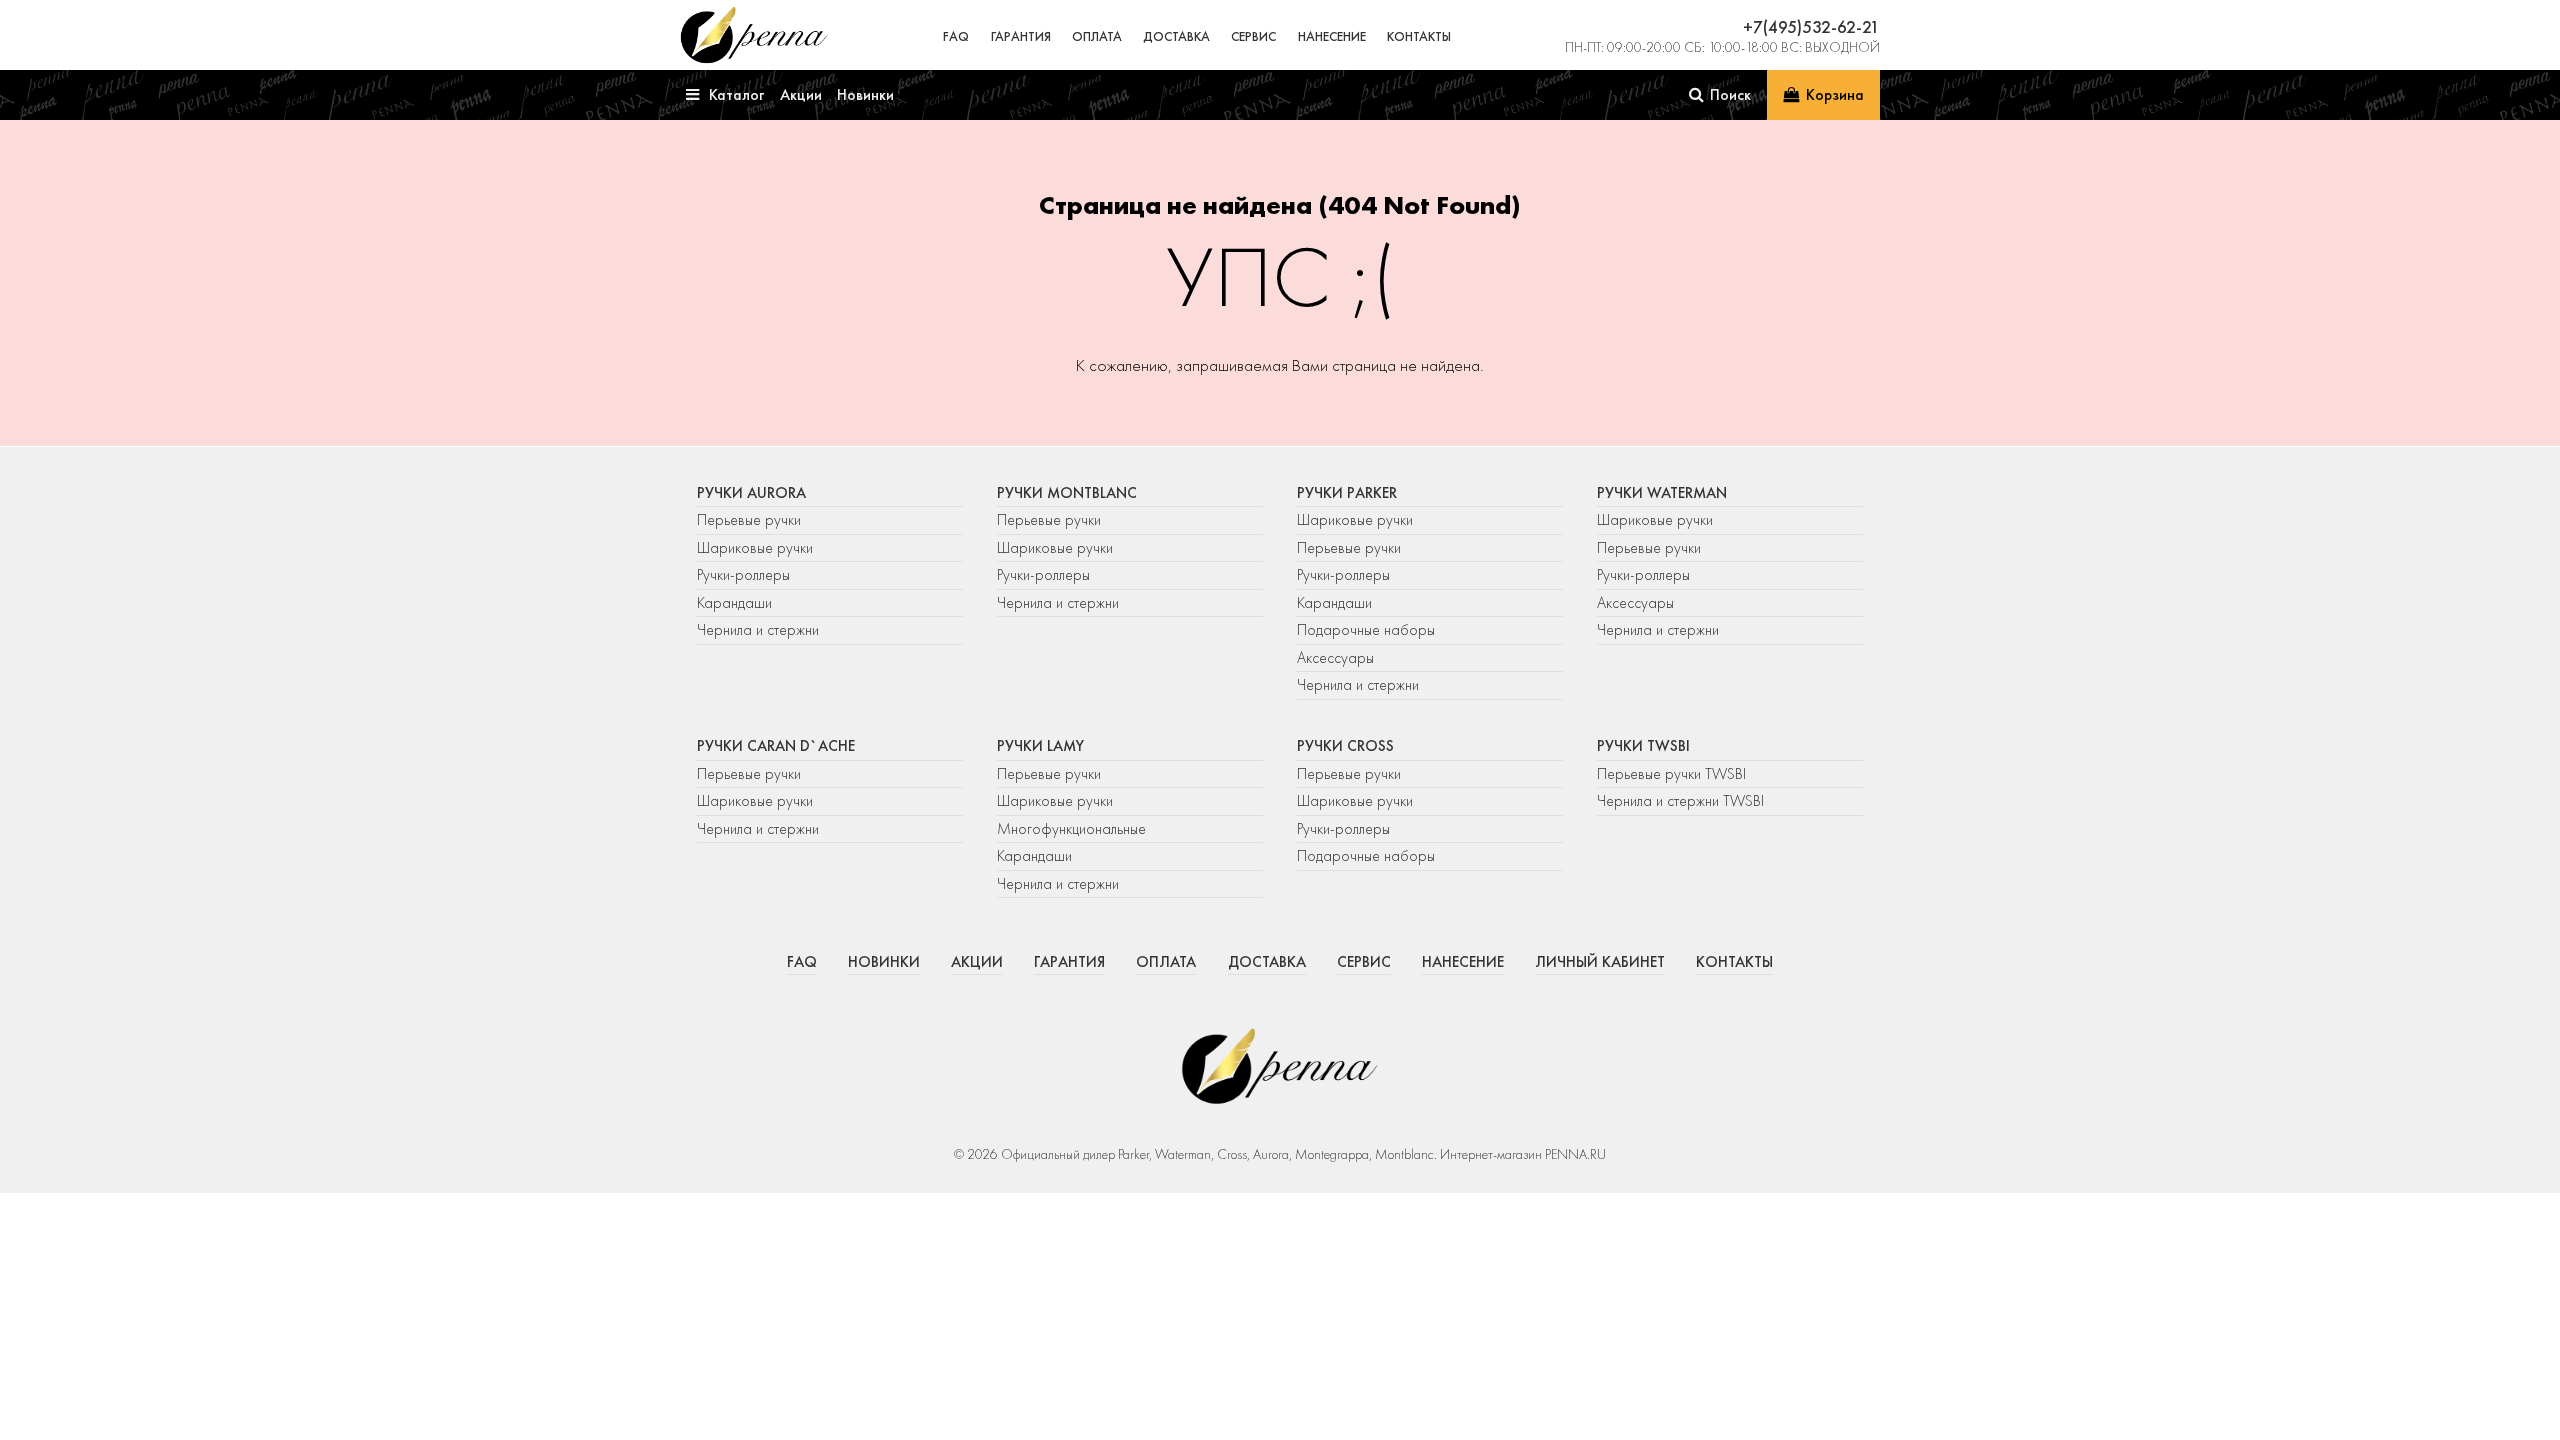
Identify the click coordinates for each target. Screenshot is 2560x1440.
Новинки (884, 962)
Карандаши (734, 603)
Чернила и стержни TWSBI (1680, 801)
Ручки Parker (1347, 493)
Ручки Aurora (751, 493)
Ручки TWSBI (1643, 746)
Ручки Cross (1345, 746)
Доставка (1176, 36)
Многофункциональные (1073, 829)
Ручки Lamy (1040, 746)
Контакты (1419, 36)
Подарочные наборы (1366, 630)
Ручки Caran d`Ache (776, 746)
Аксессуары (1335, 658)
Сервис (1253, 36)
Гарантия (1021, 36)
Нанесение (1332, 36)
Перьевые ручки (749, 520)
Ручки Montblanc (1067, 493)
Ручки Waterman (1662, 493)
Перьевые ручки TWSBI (1671, 774)
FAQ (956, 36)
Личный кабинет (1600, 962)
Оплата (1097, 36)
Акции (977, 962)
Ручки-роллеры (743, 575)
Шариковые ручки (755, 548)
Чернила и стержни (758, 630)
